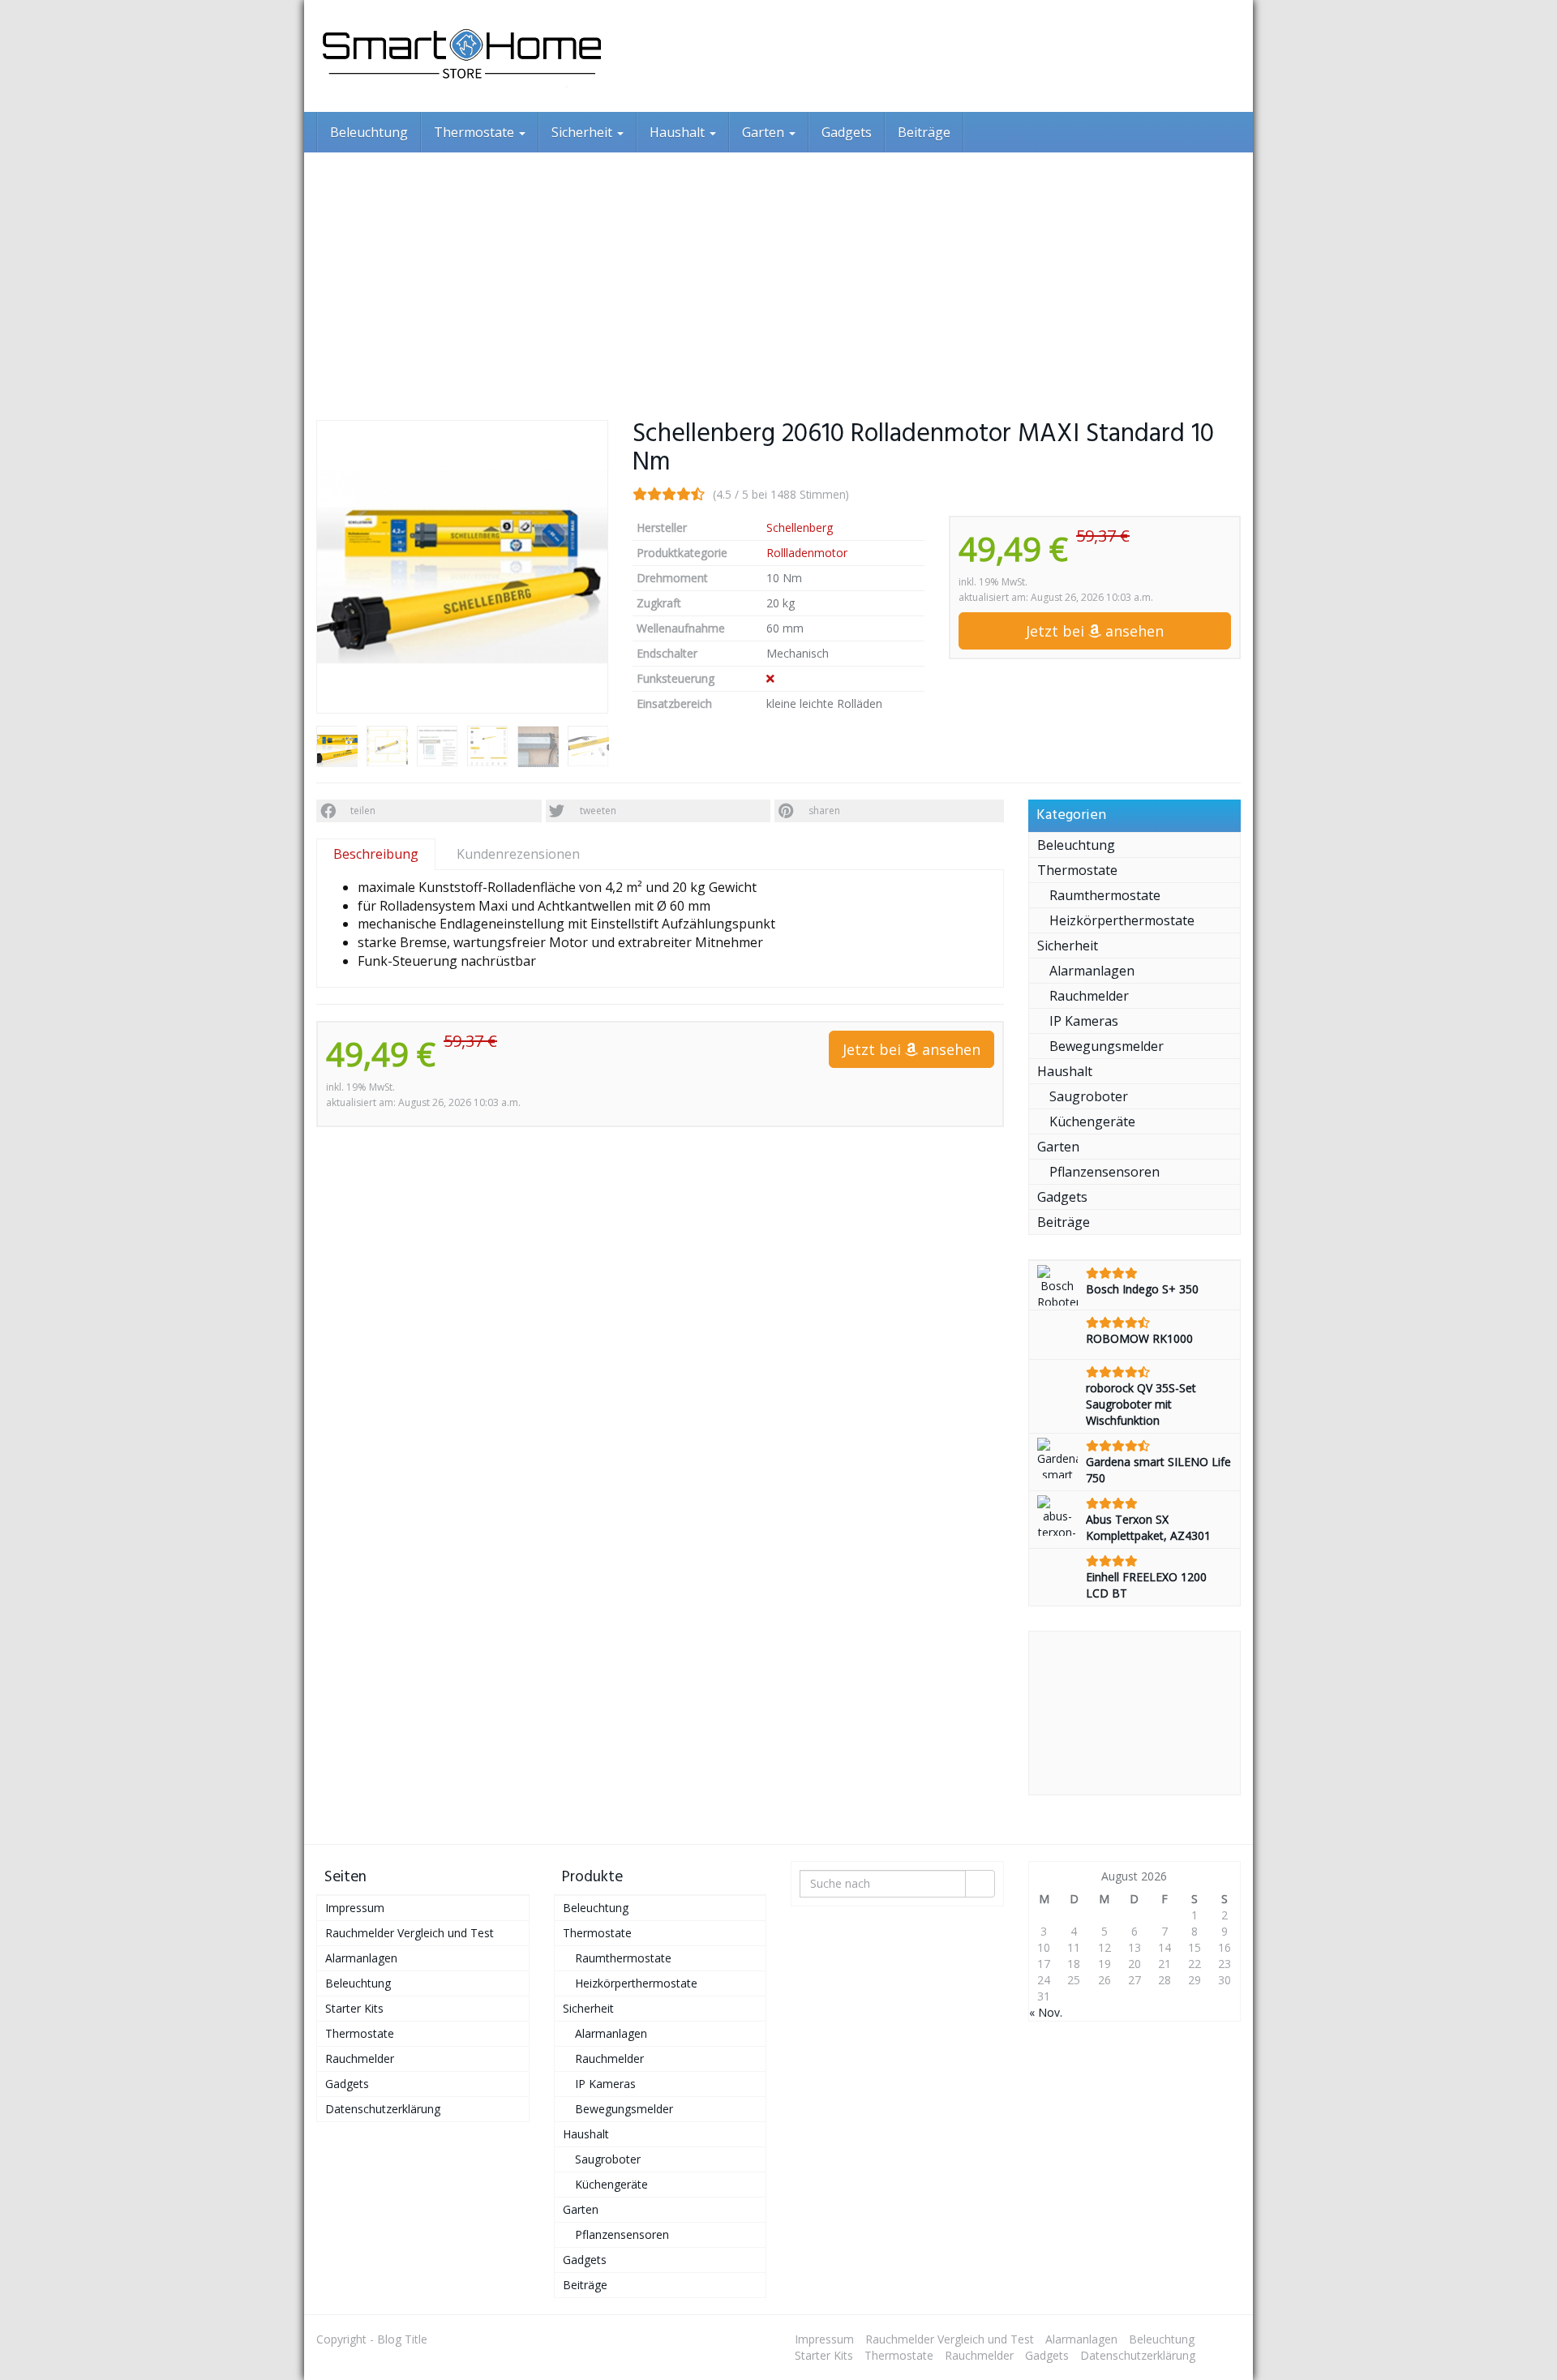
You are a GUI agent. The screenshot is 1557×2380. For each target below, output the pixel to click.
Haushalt (679, 132)
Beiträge (924, 132)
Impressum (355, 1908)
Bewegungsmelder (1107, 1046)
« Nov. (1046, 2012)
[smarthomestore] (462, 56)
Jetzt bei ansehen (1095, 631)
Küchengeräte (1092, 1121)
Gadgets (847, 132)
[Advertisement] (778, 274)
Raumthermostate (1105, 895)
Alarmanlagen (1092, 971)
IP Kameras (1084, 1021)
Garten (765, 132)
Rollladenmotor (807, 553)
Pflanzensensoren (1104, 1172)
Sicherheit (583, 132)
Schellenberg (800, 527)
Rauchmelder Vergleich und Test (410, 1933)
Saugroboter (1089, 1096)
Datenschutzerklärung (383, 2109)
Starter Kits (354, 2008)
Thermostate (476, 132)
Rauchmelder (1089, 996)
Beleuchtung (369, 132)
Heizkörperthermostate (1122, 920)
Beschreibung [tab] (376, 854)
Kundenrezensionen (518, 854)
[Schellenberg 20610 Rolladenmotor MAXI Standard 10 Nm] (462, 567)
